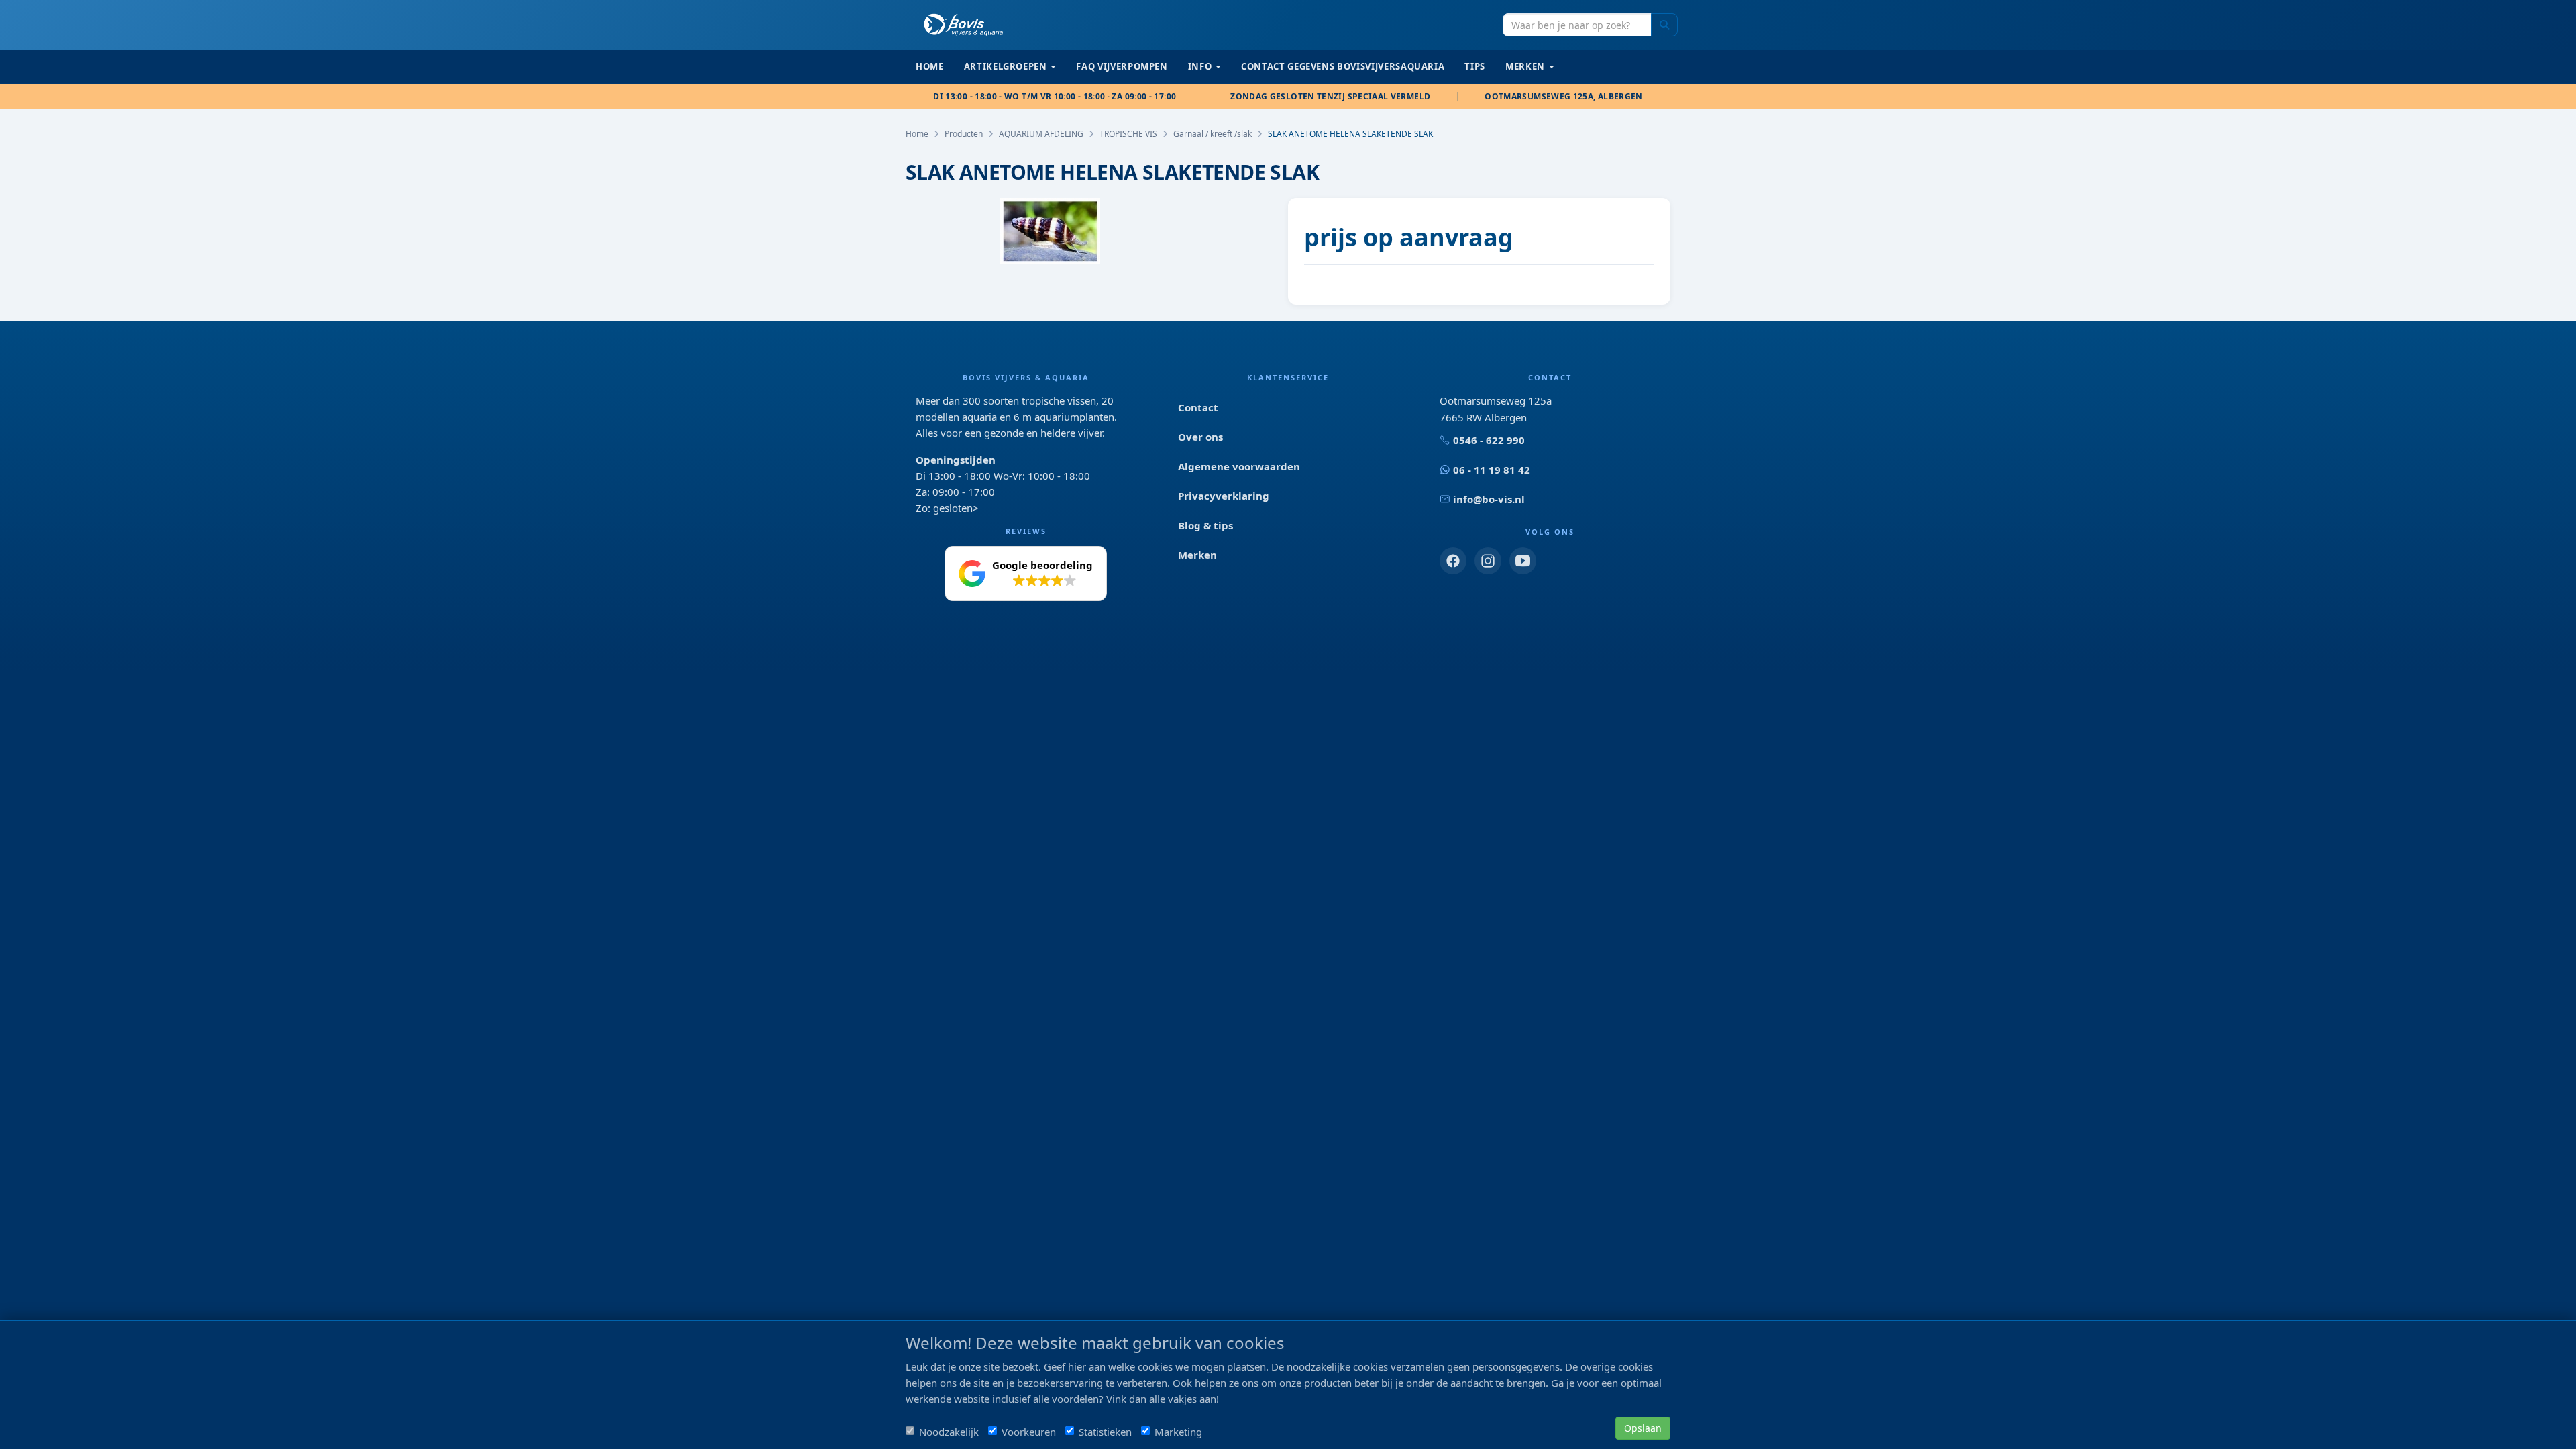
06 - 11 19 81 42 (1492, 470)
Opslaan (1643, 1428)
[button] (1026, 574)
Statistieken (1105, 1432)
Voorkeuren (1029, 1432)
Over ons (1200, 437)
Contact (1198, 407)
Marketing (1178, 1432)
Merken (1197, 555)
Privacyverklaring (1224, 496)
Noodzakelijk (949, 1432)
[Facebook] (1453, 561)
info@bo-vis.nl (1489, 499)
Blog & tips (1205, 525)
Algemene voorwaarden (1239, 466)
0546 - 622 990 (1489, 440)
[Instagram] (1488, 561)
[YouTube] (1523, 561)
